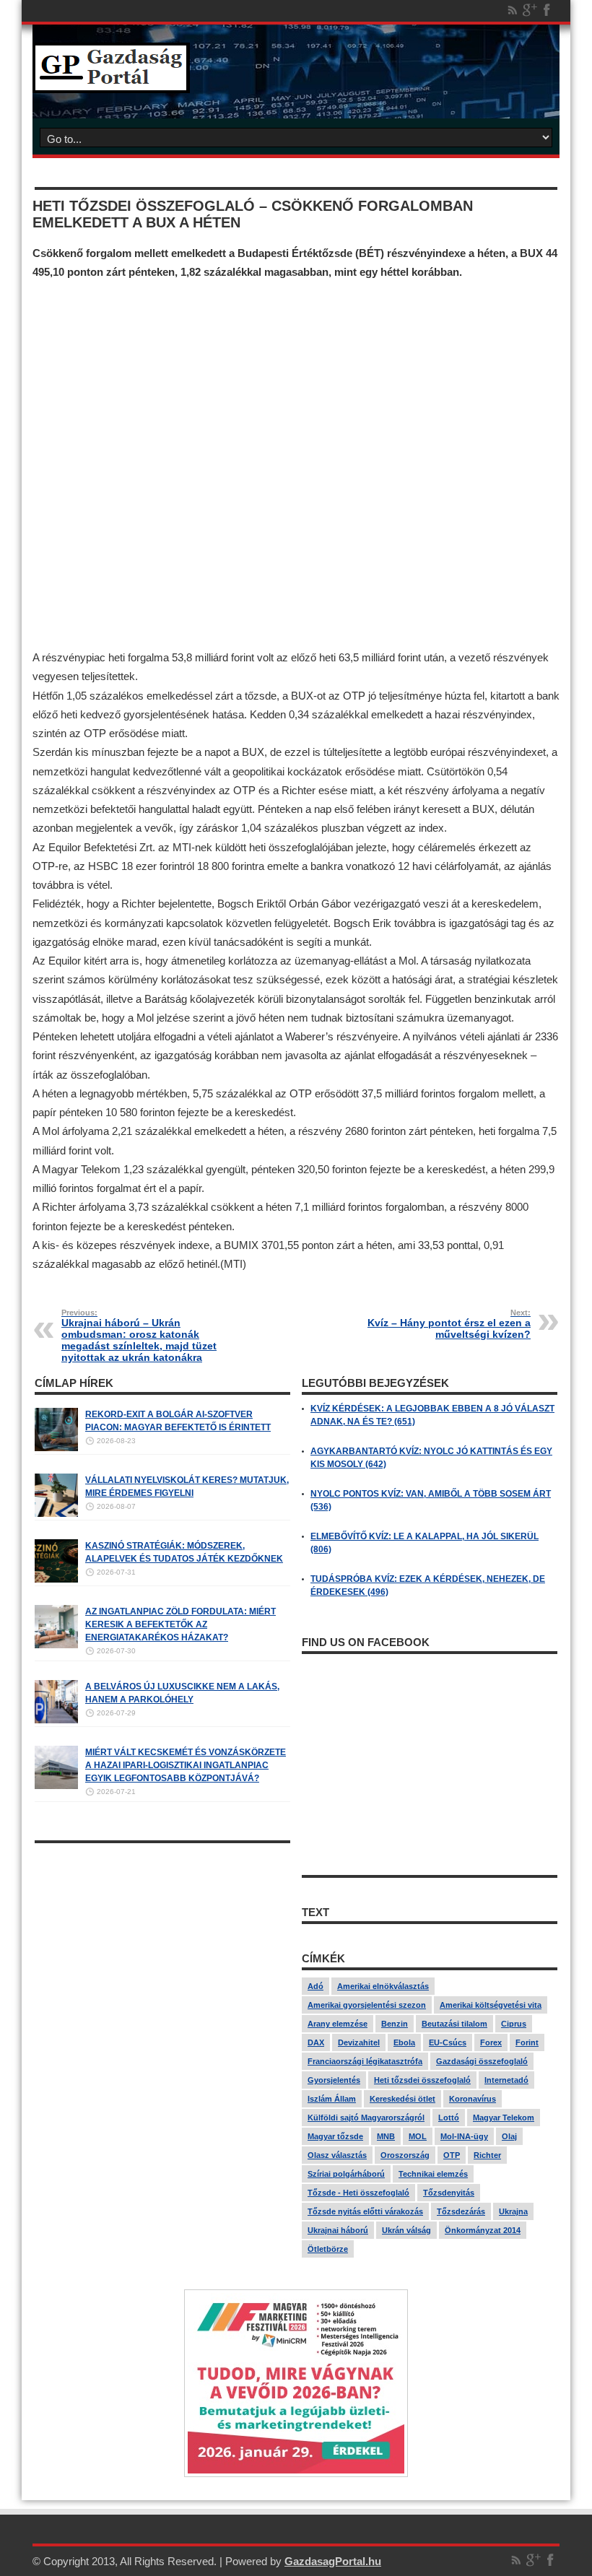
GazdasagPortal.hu (333, 2561)
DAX (316, 2042)
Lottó (449, 2118)
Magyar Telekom (504, 2118)
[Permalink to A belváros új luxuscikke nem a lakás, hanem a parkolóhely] (56, 1720)
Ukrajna (513, 2211)
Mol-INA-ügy (464, 2136)
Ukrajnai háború (338, 2230)
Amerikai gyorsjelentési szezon (367, 2005)
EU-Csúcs (448, 2042)
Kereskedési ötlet (402, 2099)
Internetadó (506, 2080)
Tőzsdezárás (461, 2211)
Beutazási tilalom (454, 2024)
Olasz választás (337, 2155)
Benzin (395, 2024)
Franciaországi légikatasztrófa (365, 2061)
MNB (386, 2136)
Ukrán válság (406, 2230)
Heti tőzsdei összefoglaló (422, 2080)
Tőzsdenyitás (449, 2193)
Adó (315, 1986)
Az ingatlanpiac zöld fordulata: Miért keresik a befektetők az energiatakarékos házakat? (180, 1624)
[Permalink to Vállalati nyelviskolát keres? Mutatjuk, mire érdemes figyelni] (56, 1514)
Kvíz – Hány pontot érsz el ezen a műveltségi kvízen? (449, 1324)
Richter (487, 2155)
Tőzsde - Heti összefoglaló (358, 2193)
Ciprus (514, 2024)
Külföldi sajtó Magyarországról (366, 2118)
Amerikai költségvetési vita (491, 2005)
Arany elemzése (338, 2024)
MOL (418, 2136)
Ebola (404, 2042)
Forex (491, 2042)
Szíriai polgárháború (346, 2174)
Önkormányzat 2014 (483, 2230)
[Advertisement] (296, 465)
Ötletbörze (328, 2249)
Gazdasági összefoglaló (482, 2061)
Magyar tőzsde (335, 2136)
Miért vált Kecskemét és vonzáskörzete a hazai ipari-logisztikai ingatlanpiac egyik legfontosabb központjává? (186, 1765)
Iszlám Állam (332, 2099)
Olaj (509, 2136)
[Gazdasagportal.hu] (111, 82)
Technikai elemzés (433, 2174)
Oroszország (405, 2155)
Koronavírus (473, 2099)
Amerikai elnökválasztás (383, 1986)
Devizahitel (359, 2042)
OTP (452, 2155)
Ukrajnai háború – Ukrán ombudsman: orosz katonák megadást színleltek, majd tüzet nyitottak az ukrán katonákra (139, 1336)
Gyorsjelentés (334, 2080)
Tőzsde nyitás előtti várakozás (365, 2211)
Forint (527, 2042)
